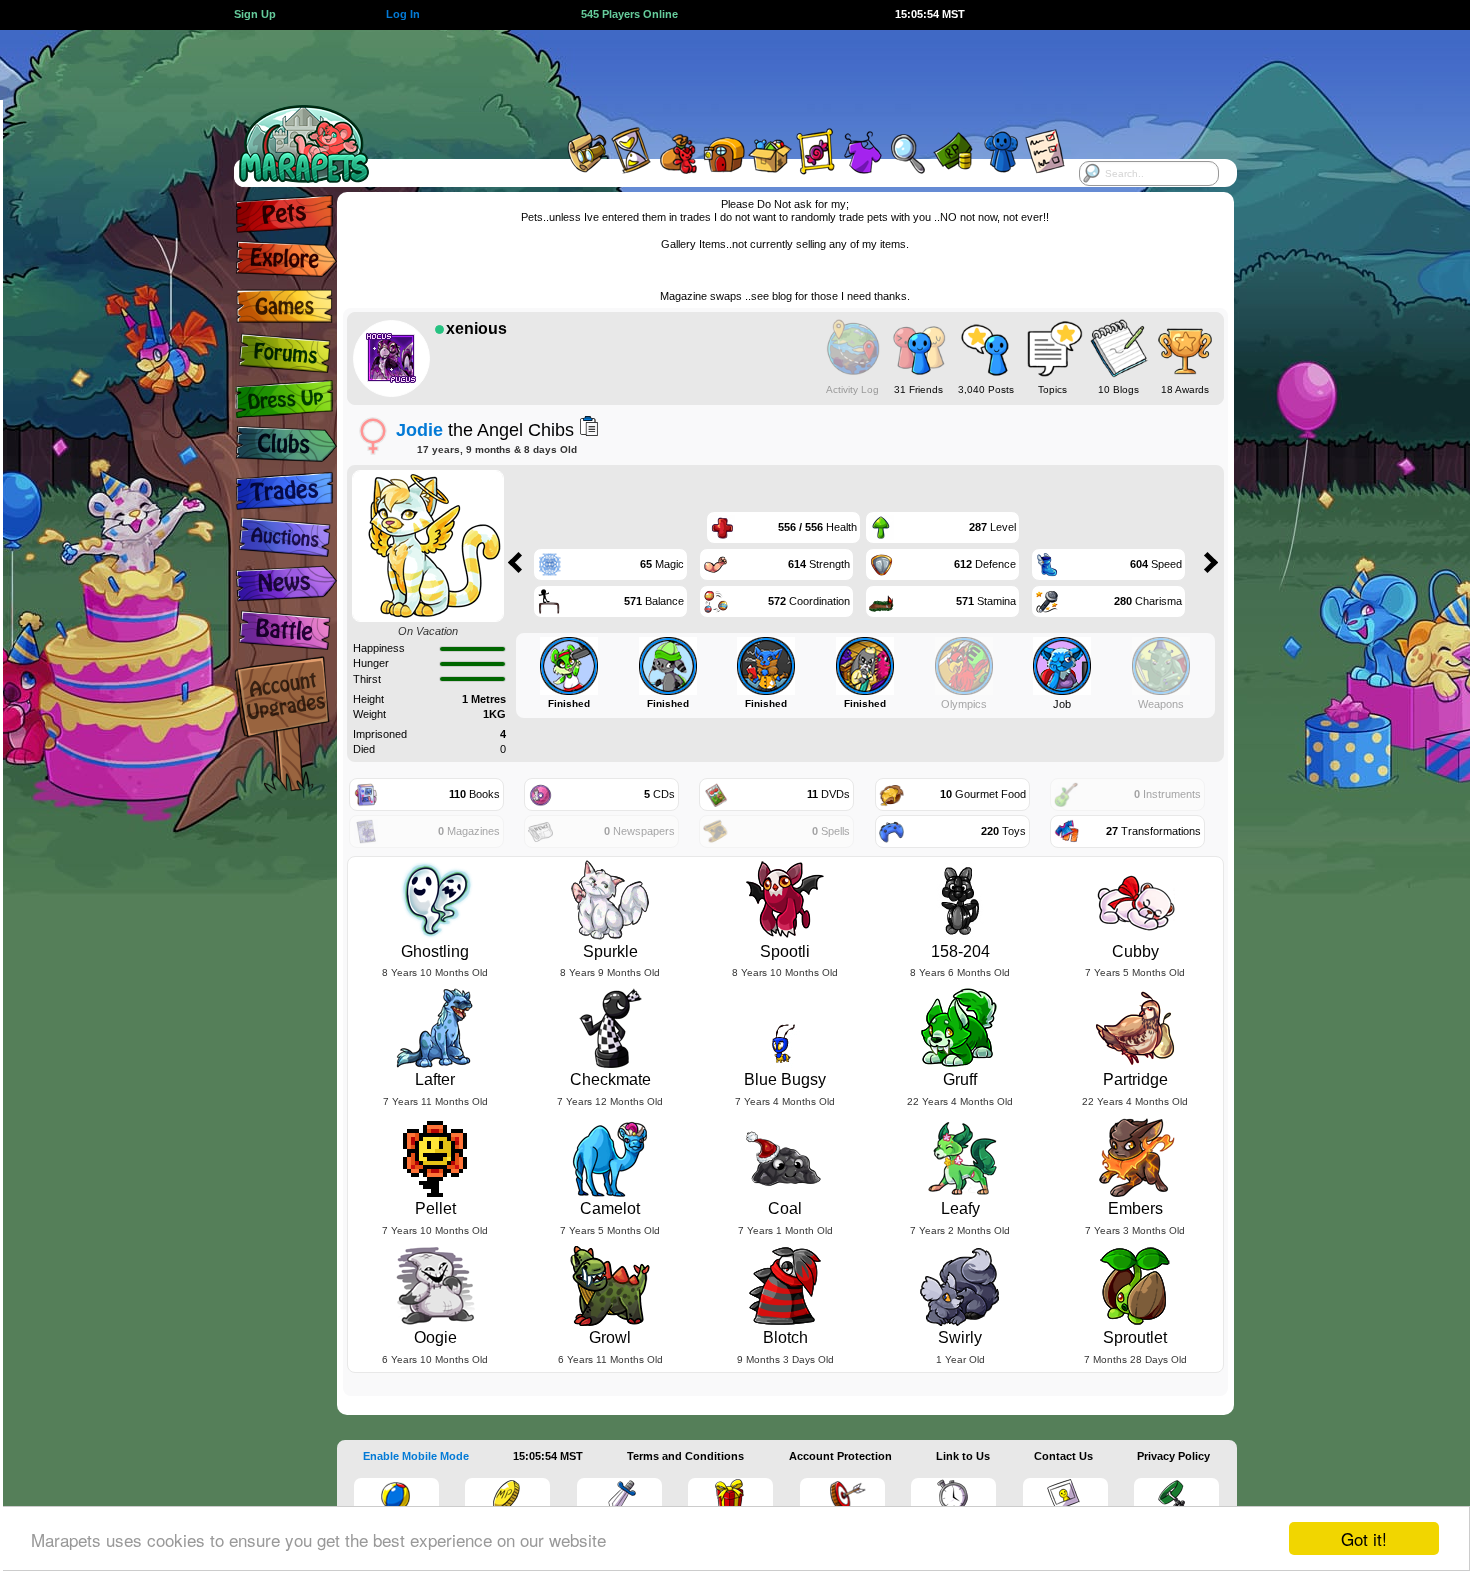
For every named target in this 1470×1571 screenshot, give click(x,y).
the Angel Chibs (485, 429)
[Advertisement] (717, 75)
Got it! (1364, 1538)
